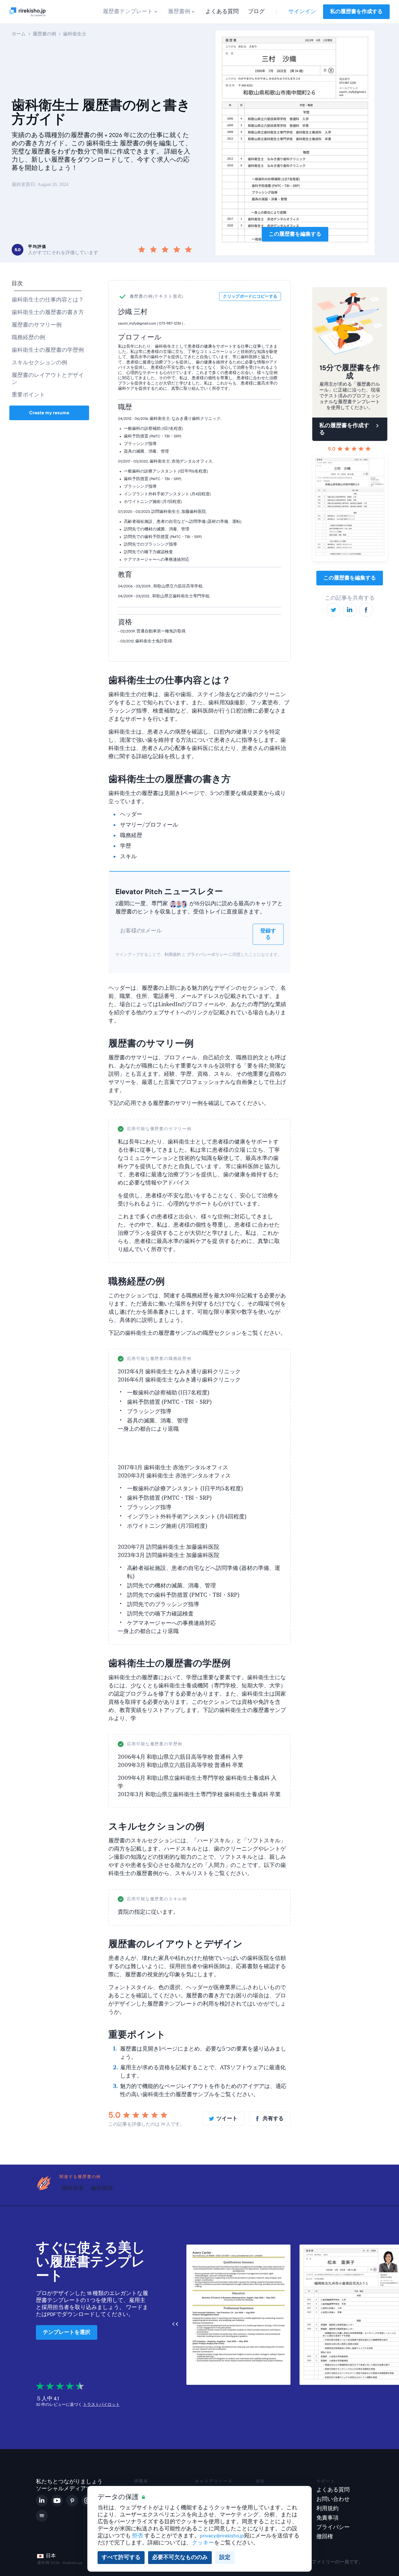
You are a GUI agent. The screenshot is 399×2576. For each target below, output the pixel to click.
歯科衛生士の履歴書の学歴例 (48, 350)
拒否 (138, 2536)
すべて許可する (121, 2557)
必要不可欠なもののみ (180, 2557)
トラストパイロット (101, 2405)
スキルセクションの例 (39, 363)
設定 (225, 2557)
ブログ (256, 12)
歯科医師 (102, 2188)
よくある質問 (222, 12)
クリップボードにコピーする (251, 1129)
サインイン (302, 12)
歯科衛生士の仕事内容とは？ (48, 300)
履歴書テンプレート (128, 12)
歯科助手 (73, 2188)
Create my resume (49, 413)
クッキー (203, 2543)
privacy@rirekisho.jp (222, 2536)
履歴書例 (179, 12)
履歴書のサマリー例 (37, 325)
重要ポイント (28, 395)
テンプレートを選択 (67, 2332)
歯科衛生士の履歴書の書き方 (48, 312)
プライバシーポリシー (207, 955)
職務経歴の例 (28, 338)
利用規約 (173, 955)
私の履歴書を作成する (356, 12)
